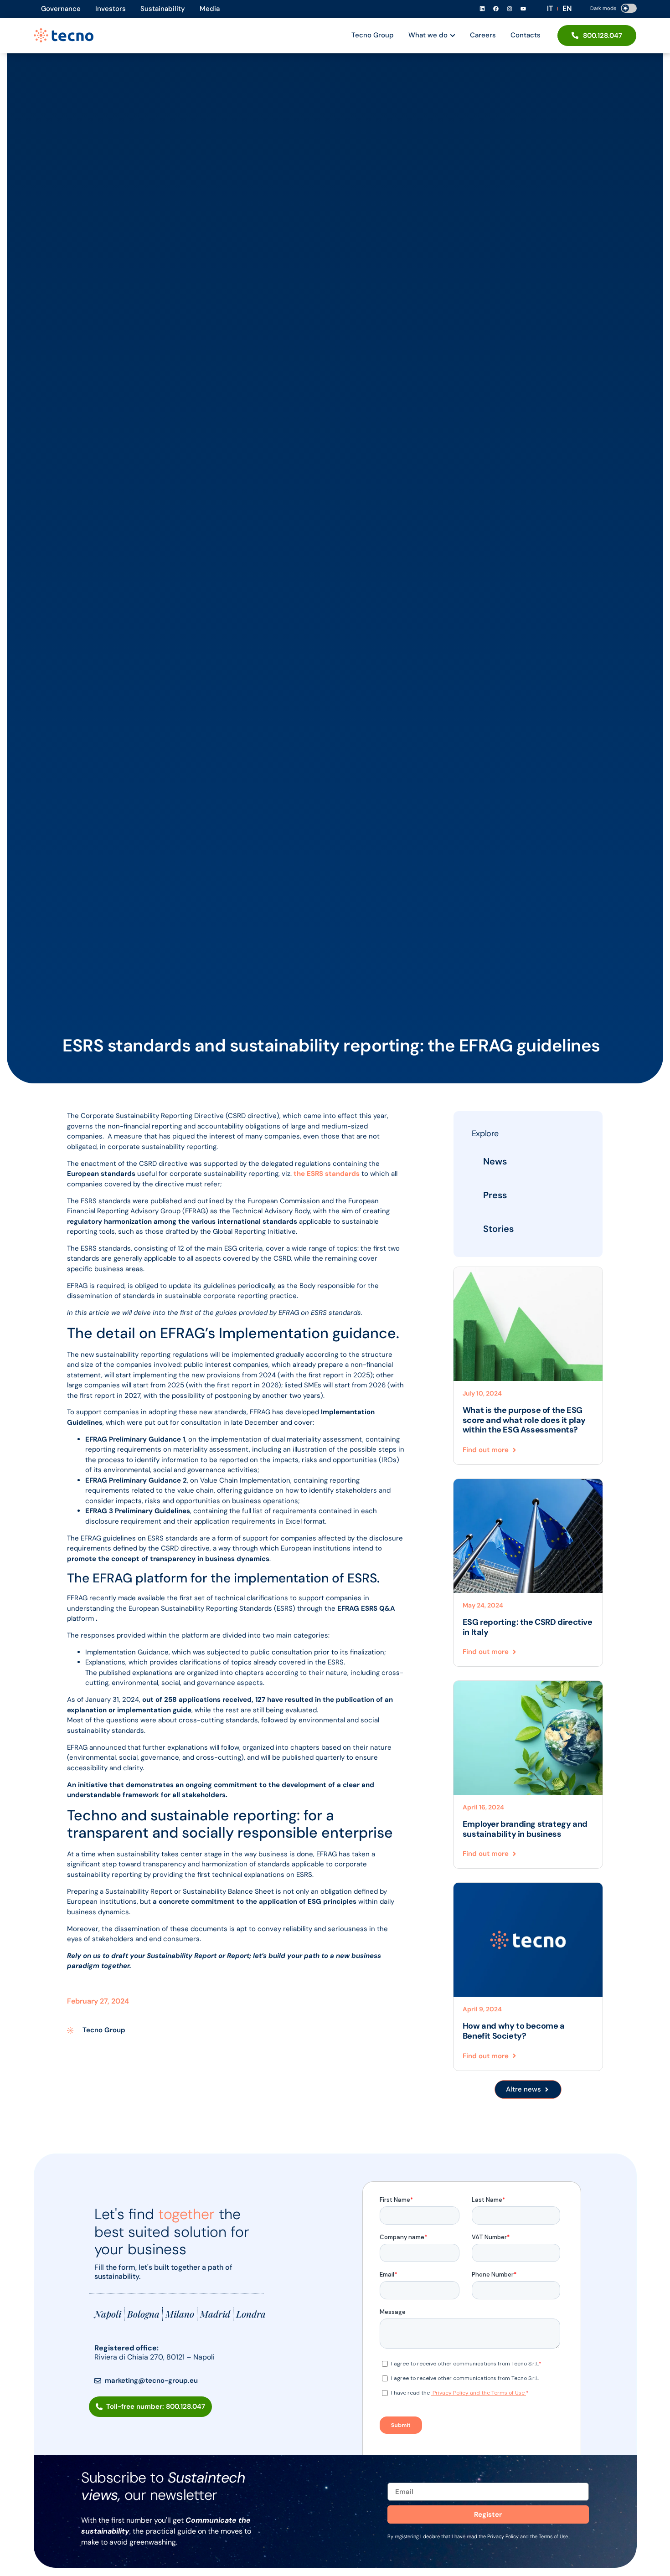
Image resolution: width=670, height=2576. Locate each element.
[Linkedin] (482, 9)
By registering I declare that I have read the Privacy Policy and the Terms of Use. (478, 2536)
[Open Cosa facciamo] (453, 35)
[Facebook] (496, 9)
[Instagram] (510, 9)
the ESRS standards (327, 1174)
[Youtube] (523, 9)
